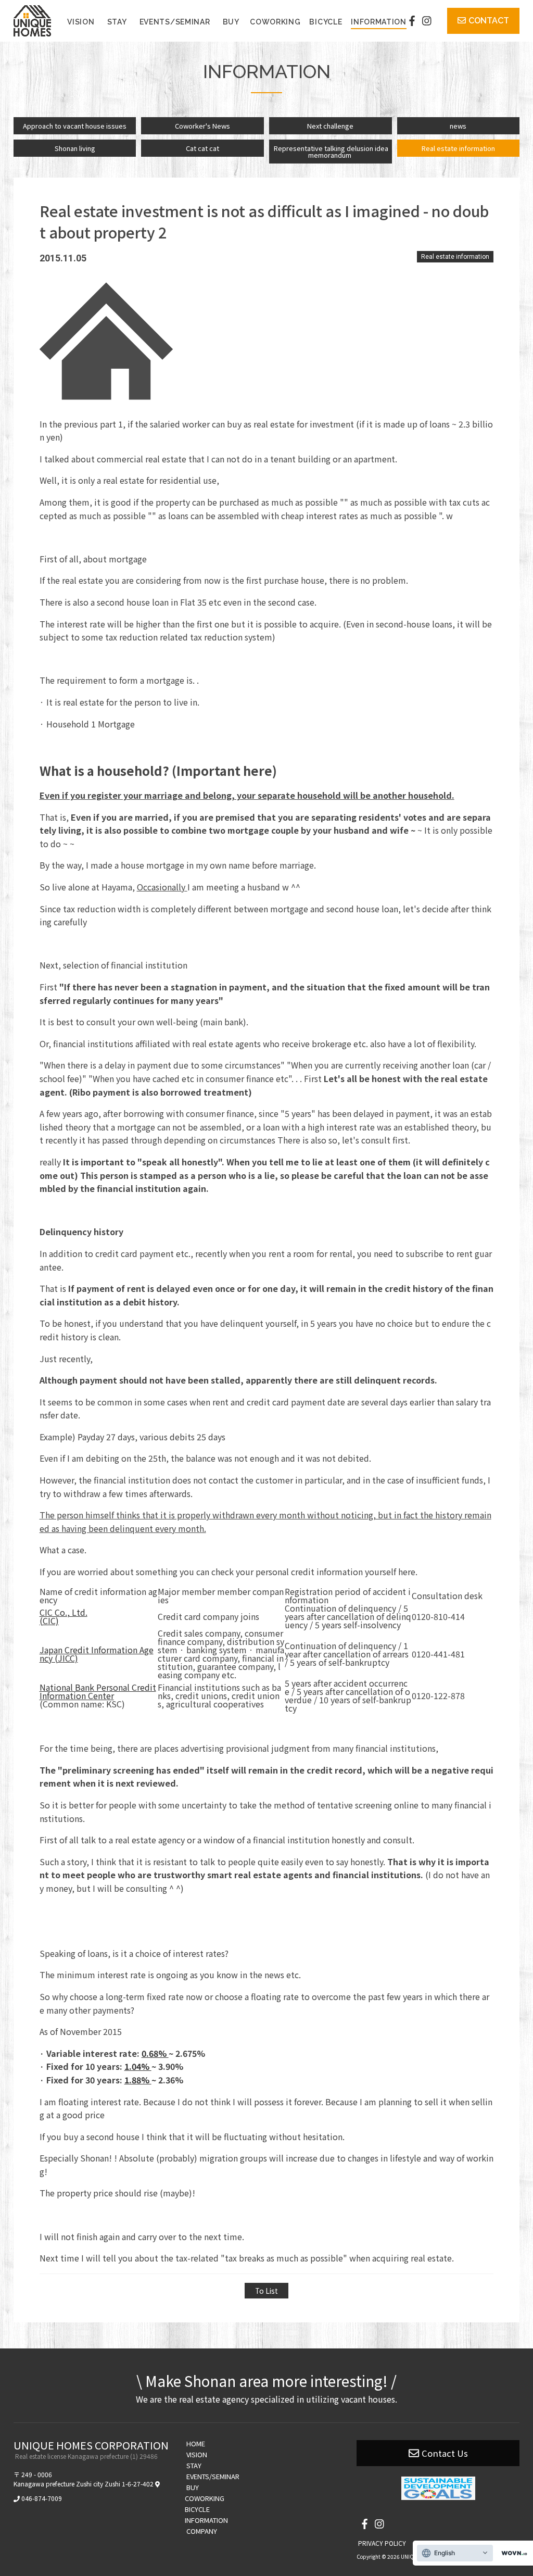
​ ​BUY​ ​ (231, 22)
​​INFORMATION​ (379, 22)
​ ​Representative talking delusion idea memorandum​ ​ (330, 152)
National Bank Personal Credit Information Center (98, 1691)
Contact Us (445, 2453)
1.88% (138, 2080)
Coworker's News (202, 126)
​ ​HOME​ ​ (196, 2443)
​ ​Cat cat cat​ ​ (202, 148)
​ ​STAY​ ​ (117, 22)
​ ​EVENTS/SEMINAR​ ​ (175, 22)
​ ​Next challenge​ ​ (330, 126)
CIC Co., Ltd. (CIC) (64, 1616)
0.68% (155, 2053)
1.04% (138, 2066)
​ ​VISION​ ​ (81, 22)
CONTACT (489, 21)
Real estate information (455, 257)
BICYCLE (326, 22)
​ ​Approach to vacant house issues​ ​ (75, 126)
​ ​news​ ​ (458, 126)
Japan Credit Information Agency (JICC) (97, 1654)
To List (266, 2291)
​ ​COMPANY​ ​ (202, 2531)
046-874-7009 (42, 2498)
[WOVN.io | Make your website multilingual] (512, 2553)
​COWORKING (275, 22)
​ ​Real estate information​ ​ (458, 148)
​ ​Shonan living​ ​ (75, 148)
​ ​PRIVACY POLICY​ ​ (382, 2543)
